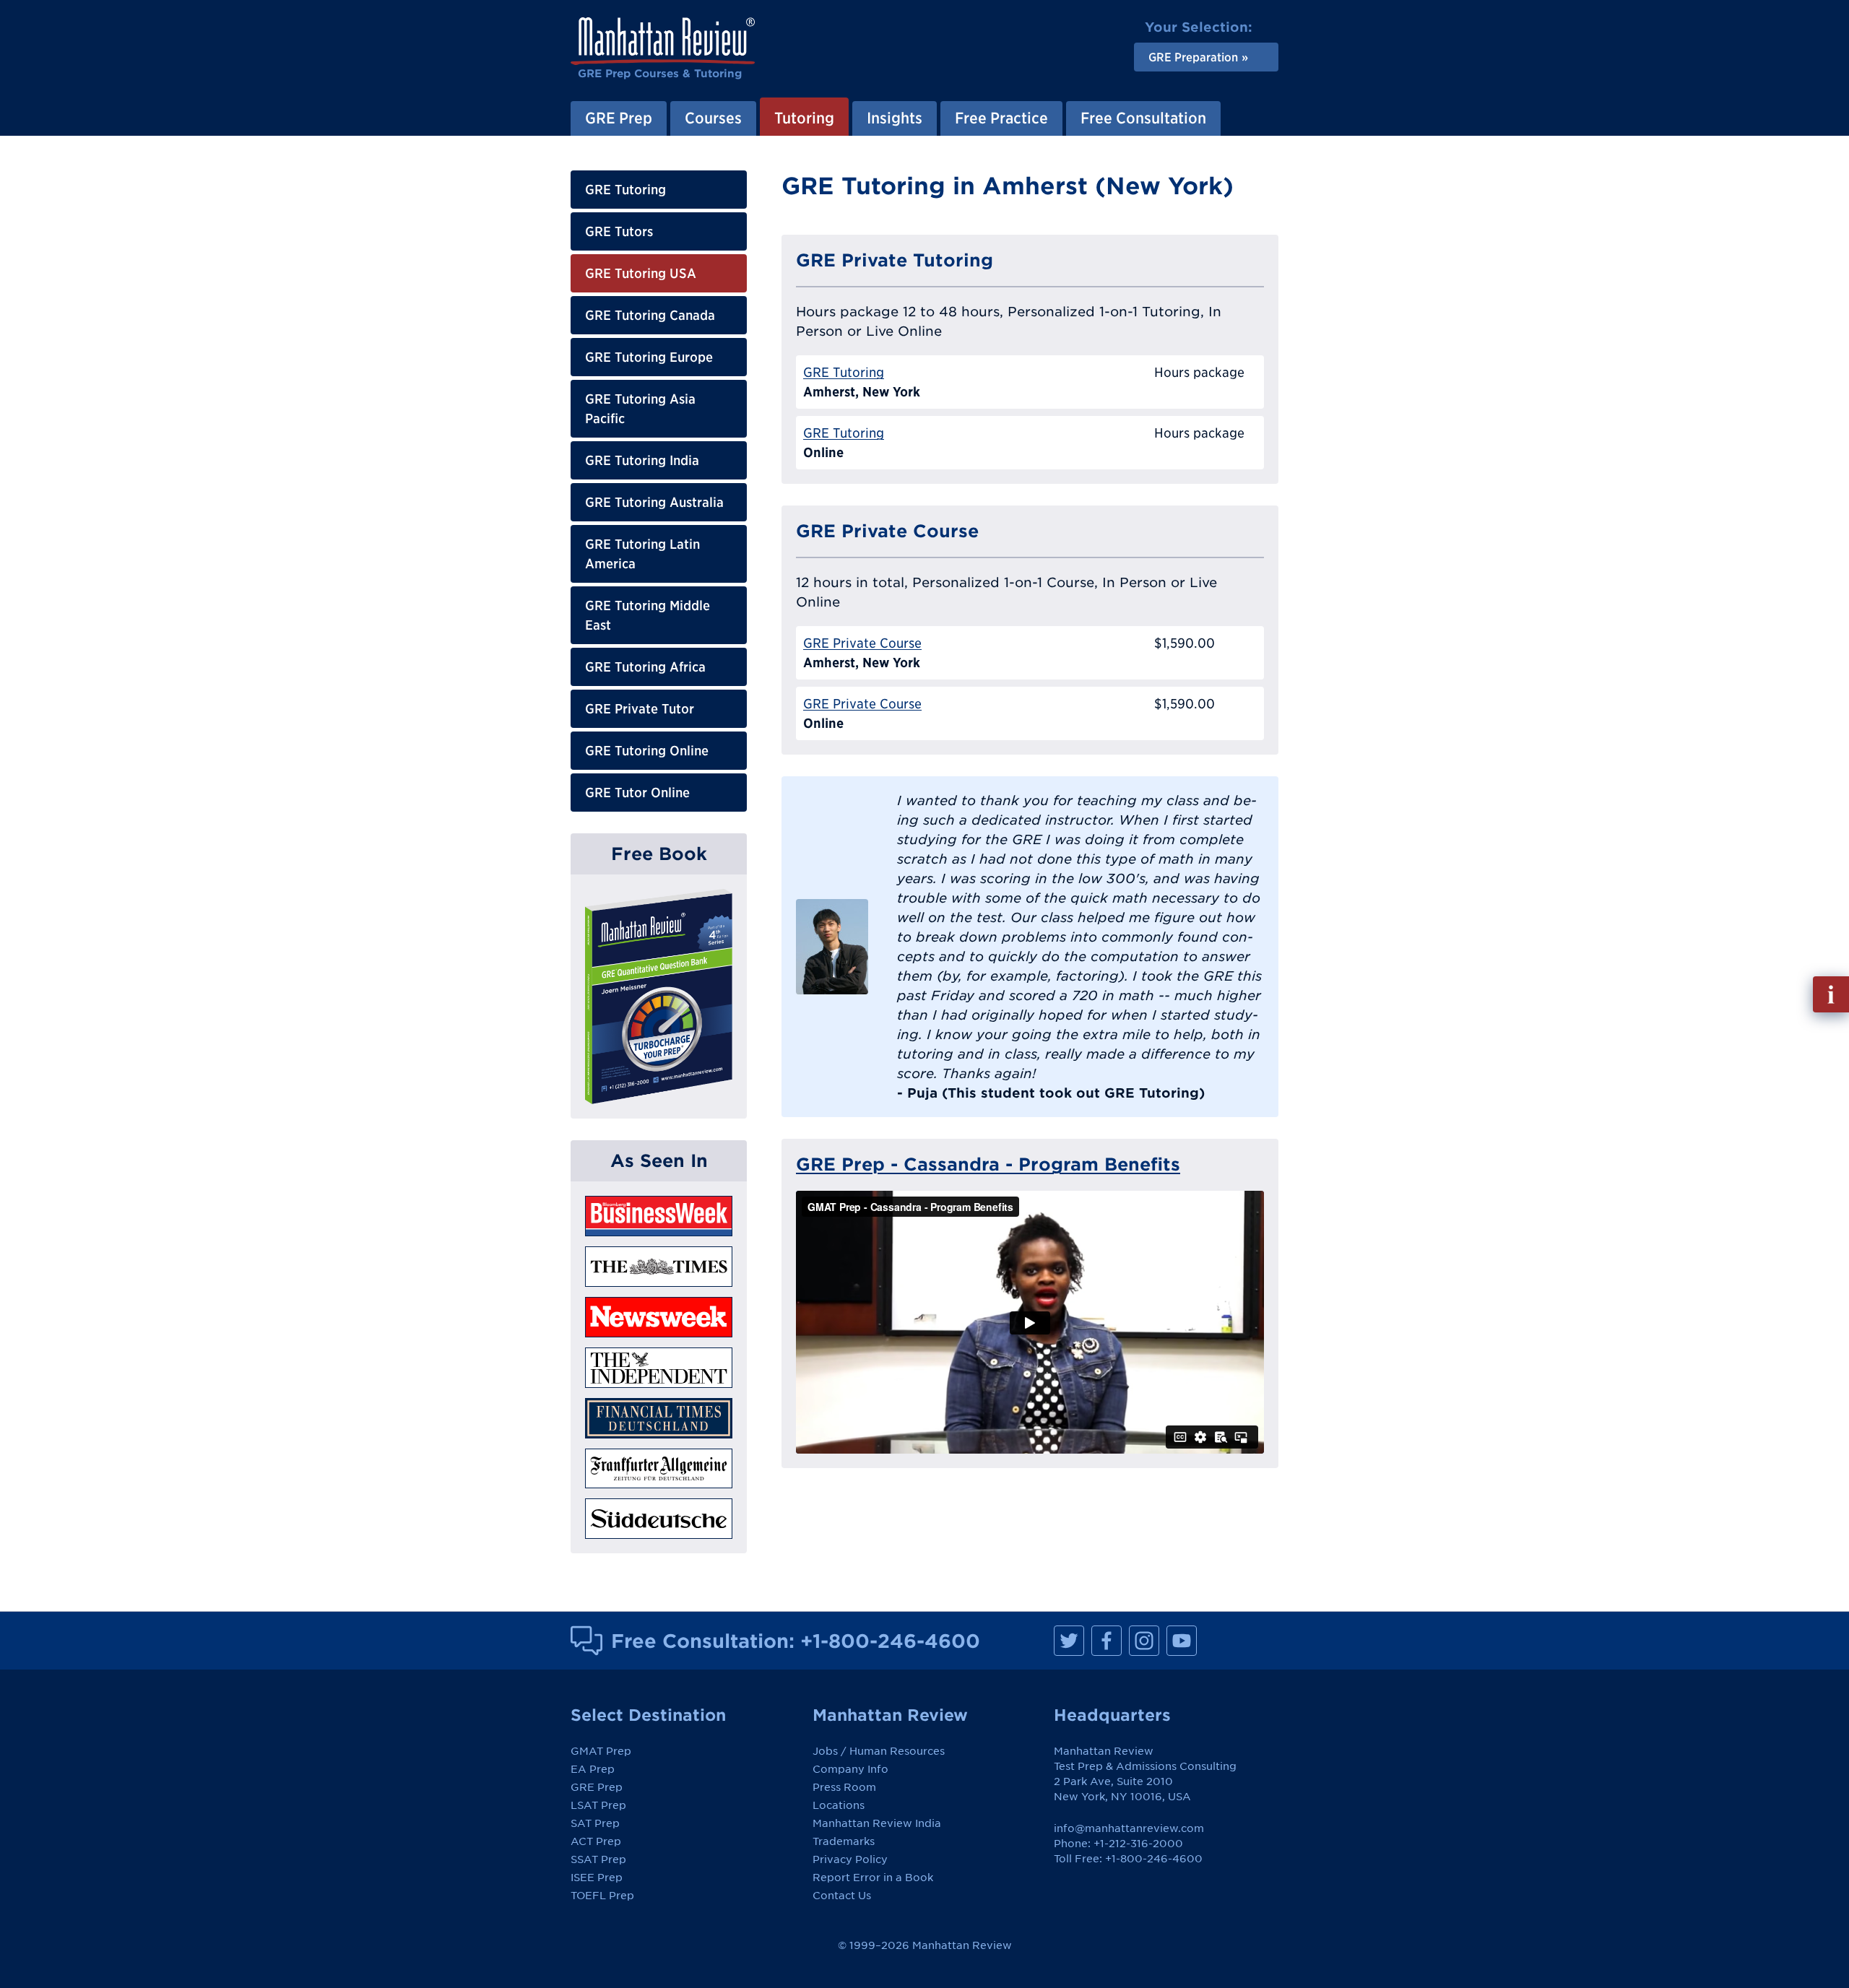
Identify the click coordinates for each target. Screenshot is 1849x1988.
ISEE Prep (597, 1878)
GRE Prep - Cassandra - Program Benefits (988, 1164)
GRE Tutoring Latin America (642, 554)
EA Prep (593, 1769)
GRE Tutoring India (642, 460)
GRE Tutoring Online (647, 751)
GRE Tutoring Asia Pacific (640, 409)
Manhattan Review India (877, 1823)
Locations (839, 1805)
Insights (895, 118)
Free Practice (1001, 118)
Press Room (844, 1787)
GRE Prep (619, 118)
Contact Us (842, 1896)
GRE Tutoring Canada (650, 315)
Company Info (850, 1769)
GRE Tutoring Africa (645, 667)
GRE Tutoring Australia (654, 502)
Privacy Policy (850, 1859)
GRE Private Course (862, 643)
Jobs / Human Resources (879, 1751)
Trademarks (844, 1841)
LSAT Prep (598, 1805)
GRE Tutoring (625, 190)
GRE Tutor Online (637, 793)
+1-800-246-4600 (890, 1641)
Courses (713, 118)
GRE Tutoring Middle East (648, 615)
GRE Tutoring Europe (649, 357)
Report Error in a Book (873, 1878)
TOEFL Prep (602, 1896)
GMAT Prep (601, 1751)
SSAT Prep (598, 1859)
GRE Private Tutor (640, 709)
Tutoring (804, 118)
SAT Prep (595, 1823)
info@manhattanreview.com (1129, 1828)
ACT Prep (596, 1841)
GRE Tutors (619, 231)
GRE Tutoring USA (641, 273)
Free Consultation (1143, 118)
